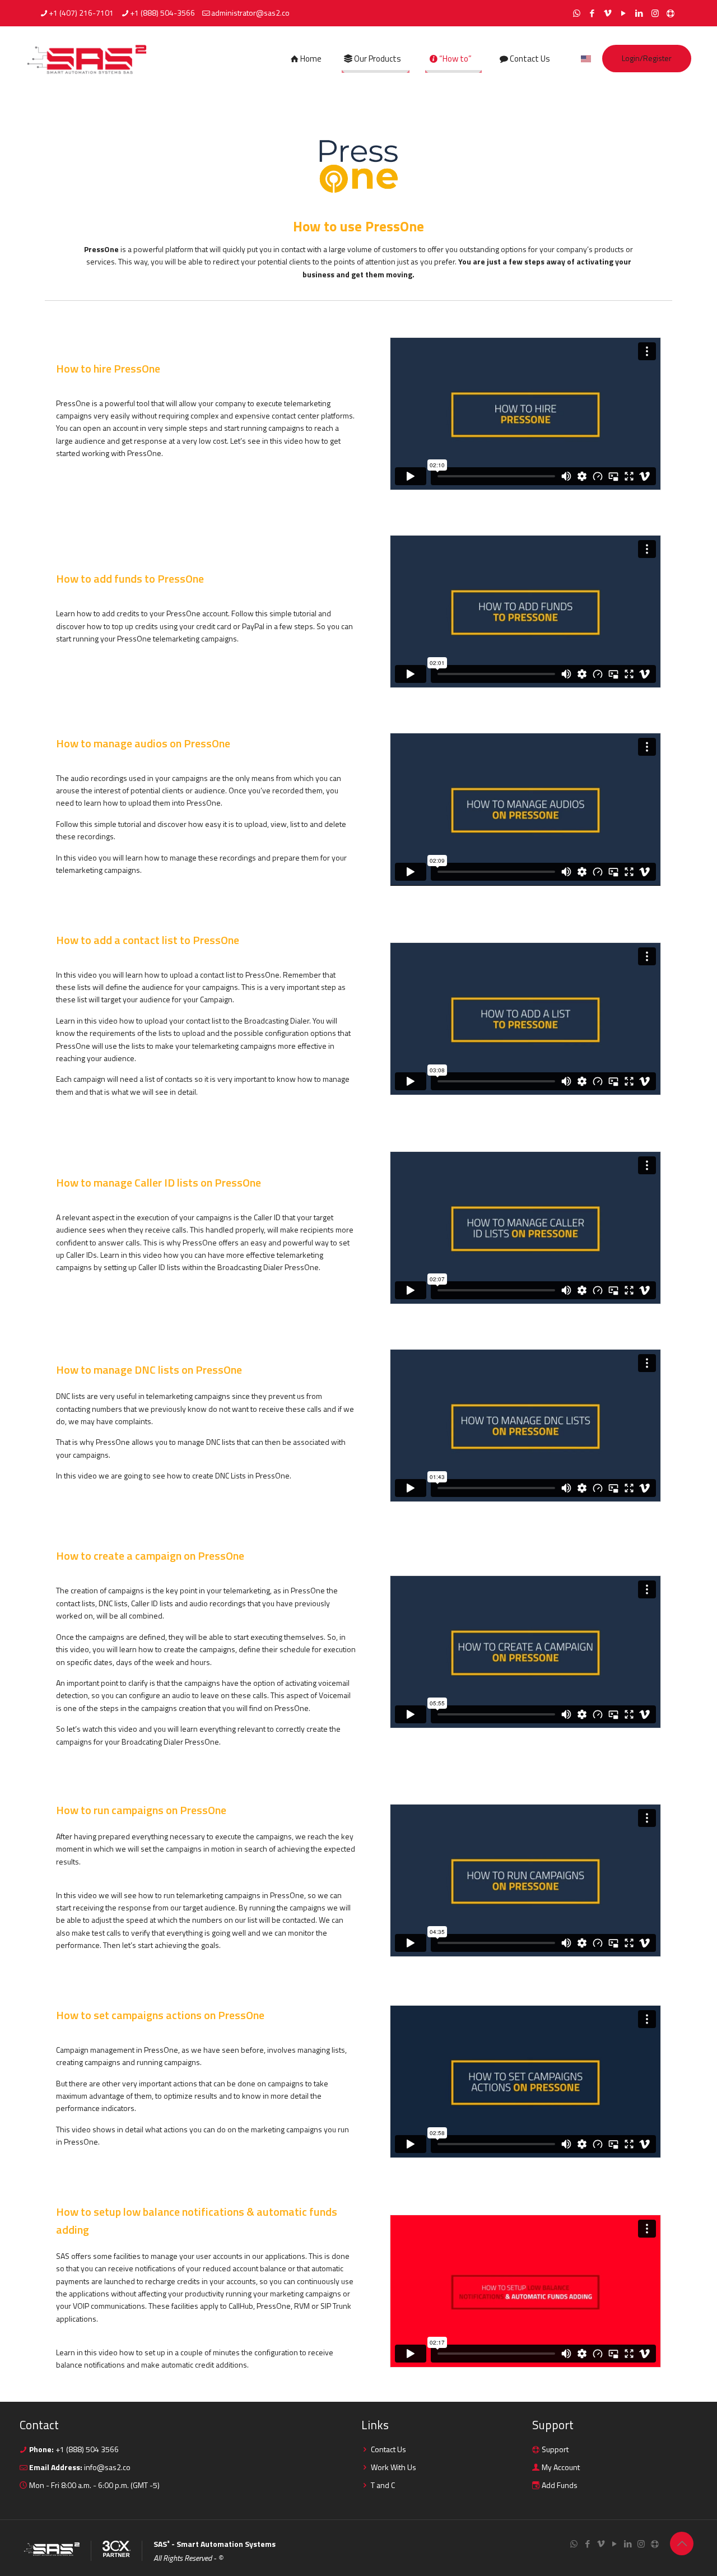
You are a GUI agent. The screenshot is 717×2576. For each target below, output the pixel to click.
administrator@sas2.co (250, 13)
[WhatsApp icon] (577, 13)
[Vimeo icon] (608, 13)
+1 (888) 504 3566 (86, 2449)
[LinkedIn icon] (639, 13)
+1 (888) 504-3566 (162, 13)
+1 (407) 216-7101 (81, 13)
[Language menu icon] (586, 59)
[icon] (671, 13)
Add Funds (560, 2485)
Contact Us (388, 2449)
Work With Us (394, 2467)
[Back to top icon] (682, 2544)
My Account (561, 2467)
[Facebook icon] (592, 13)
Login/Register (647, 58)
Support (555, 2449)
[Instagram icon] (655, 13)
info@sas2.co (107, 2467)
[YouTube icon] (624, 13)
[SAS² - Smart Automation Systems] (87, 59)
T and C (383, 2485)
